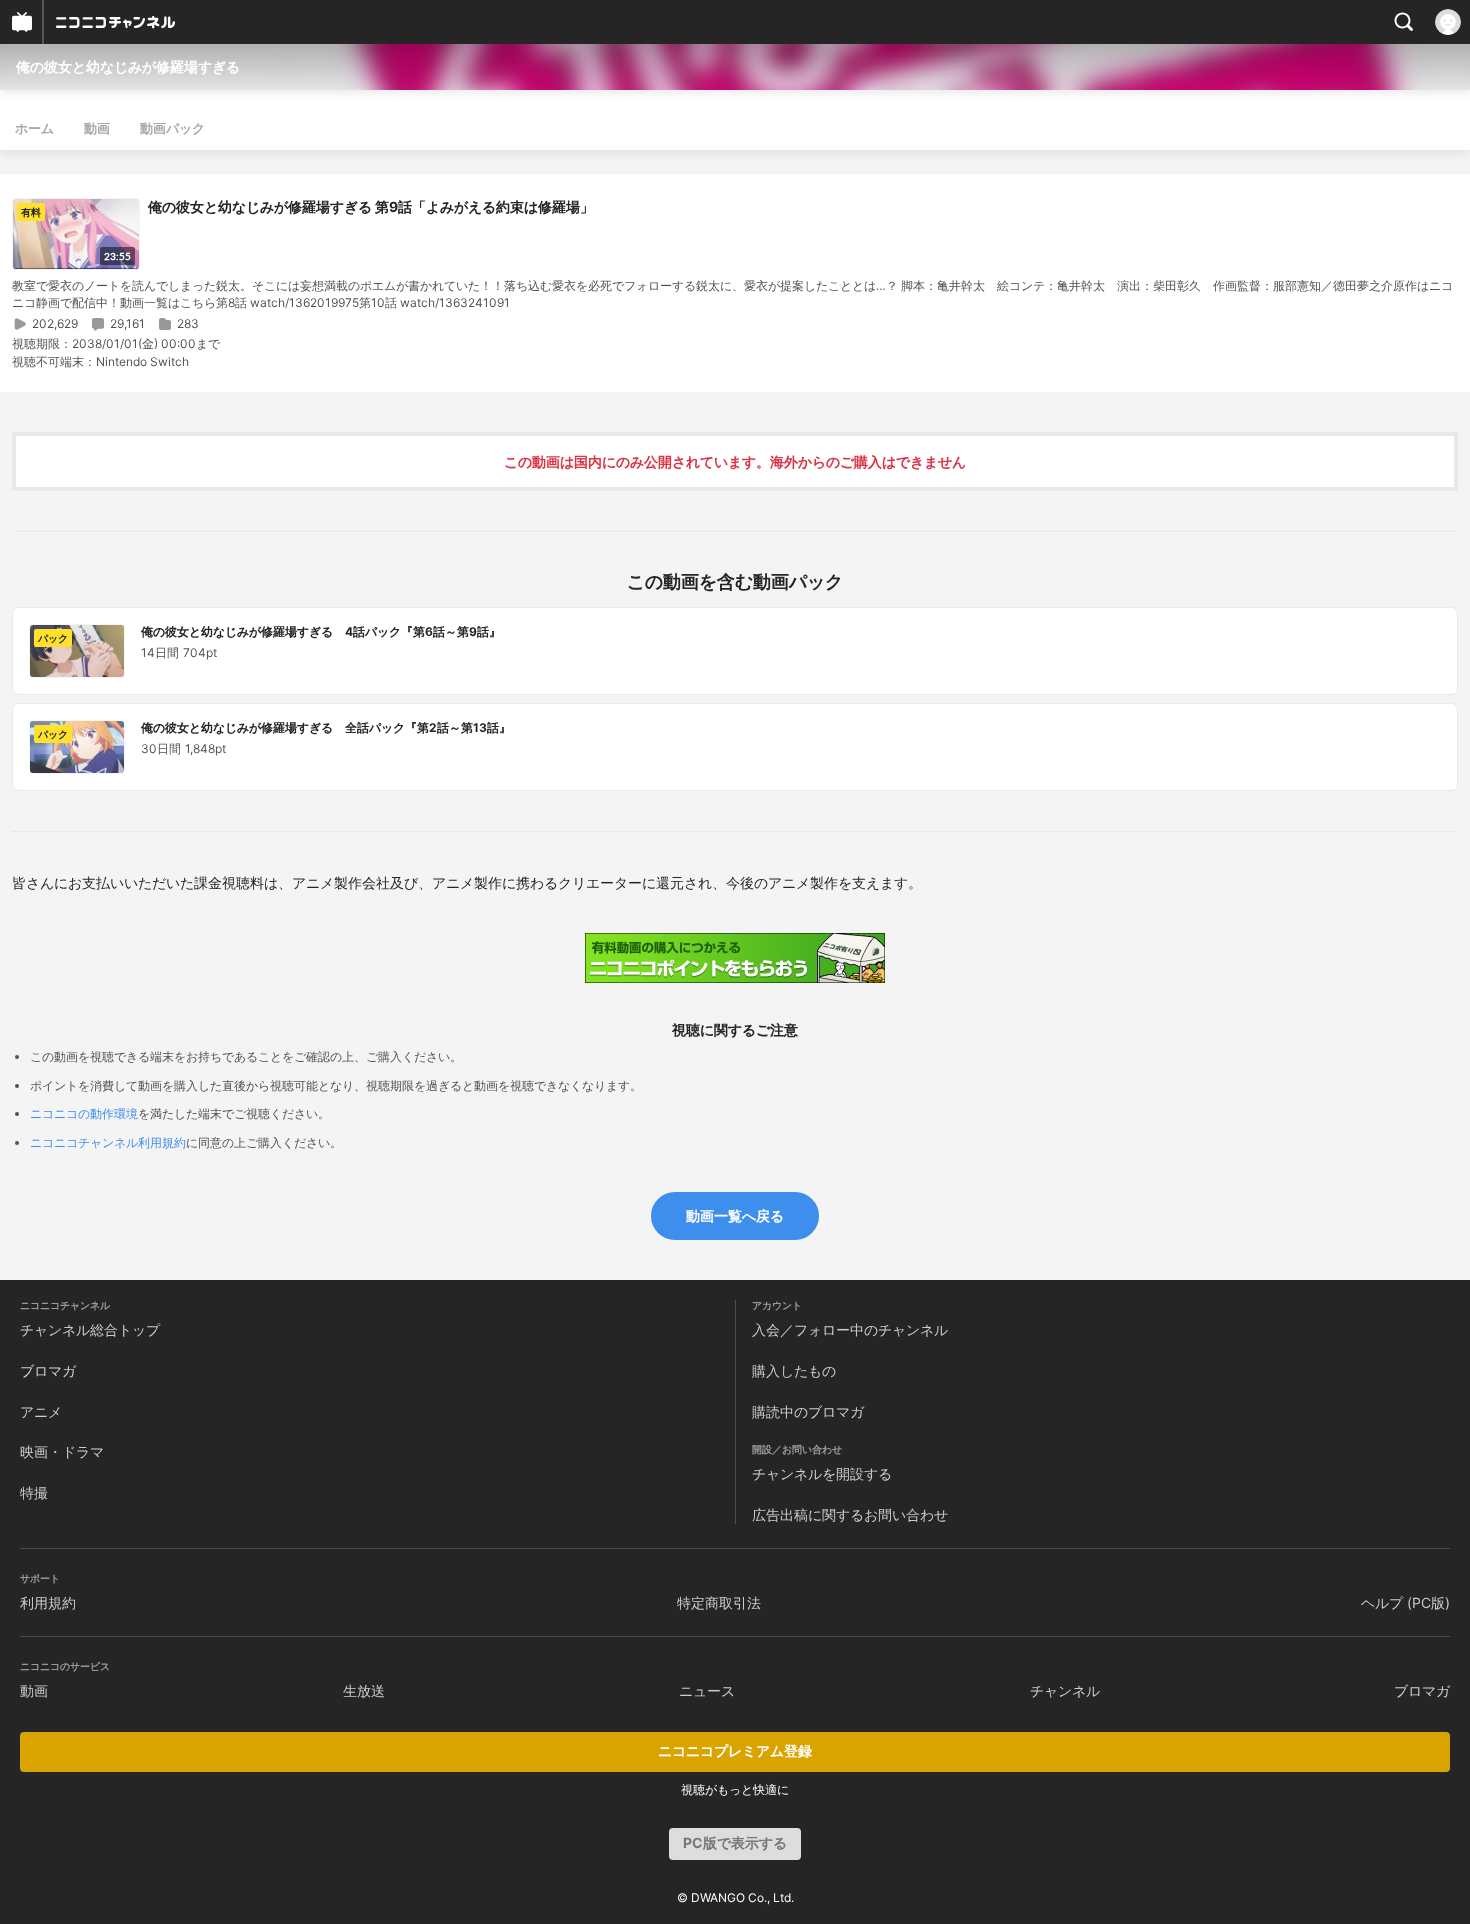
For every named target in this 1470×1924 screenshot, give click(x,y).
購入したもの (794, 1370)
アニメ (41, 1411)
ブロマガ (48, 1370)
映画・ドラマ (62, 1451)
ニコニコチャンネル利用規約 (108, 1142)
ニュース (707, 1690)
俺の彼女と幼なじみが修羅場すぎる (128, 66)
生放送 (364, 1690)
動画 (97, 128)
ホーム (34, 128)
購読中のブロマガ (808, 1411)
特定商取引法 (719, 1602)
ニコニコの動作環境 (84, 1113)
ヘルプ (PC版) (1405, 1602)
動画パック (172, 128)
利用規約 (48, 1602)
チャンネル (1065, 1690)
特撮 (34, 1492)
